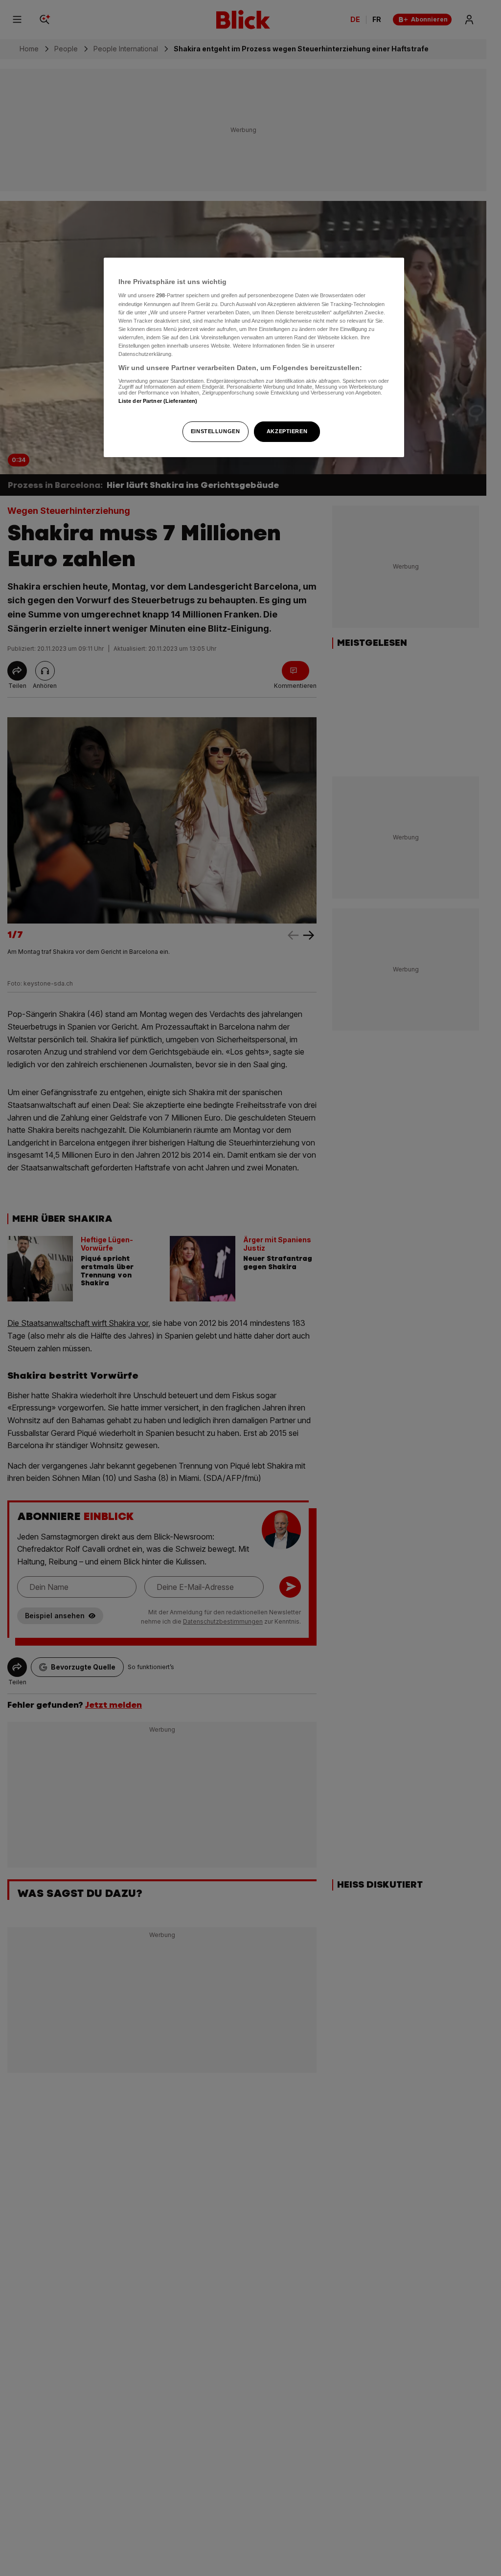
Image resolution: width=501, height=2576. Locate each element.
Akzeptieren (287, 431)
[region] (254, 357)
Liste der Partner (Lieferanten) (158, 401)
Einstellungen (215, 431)
